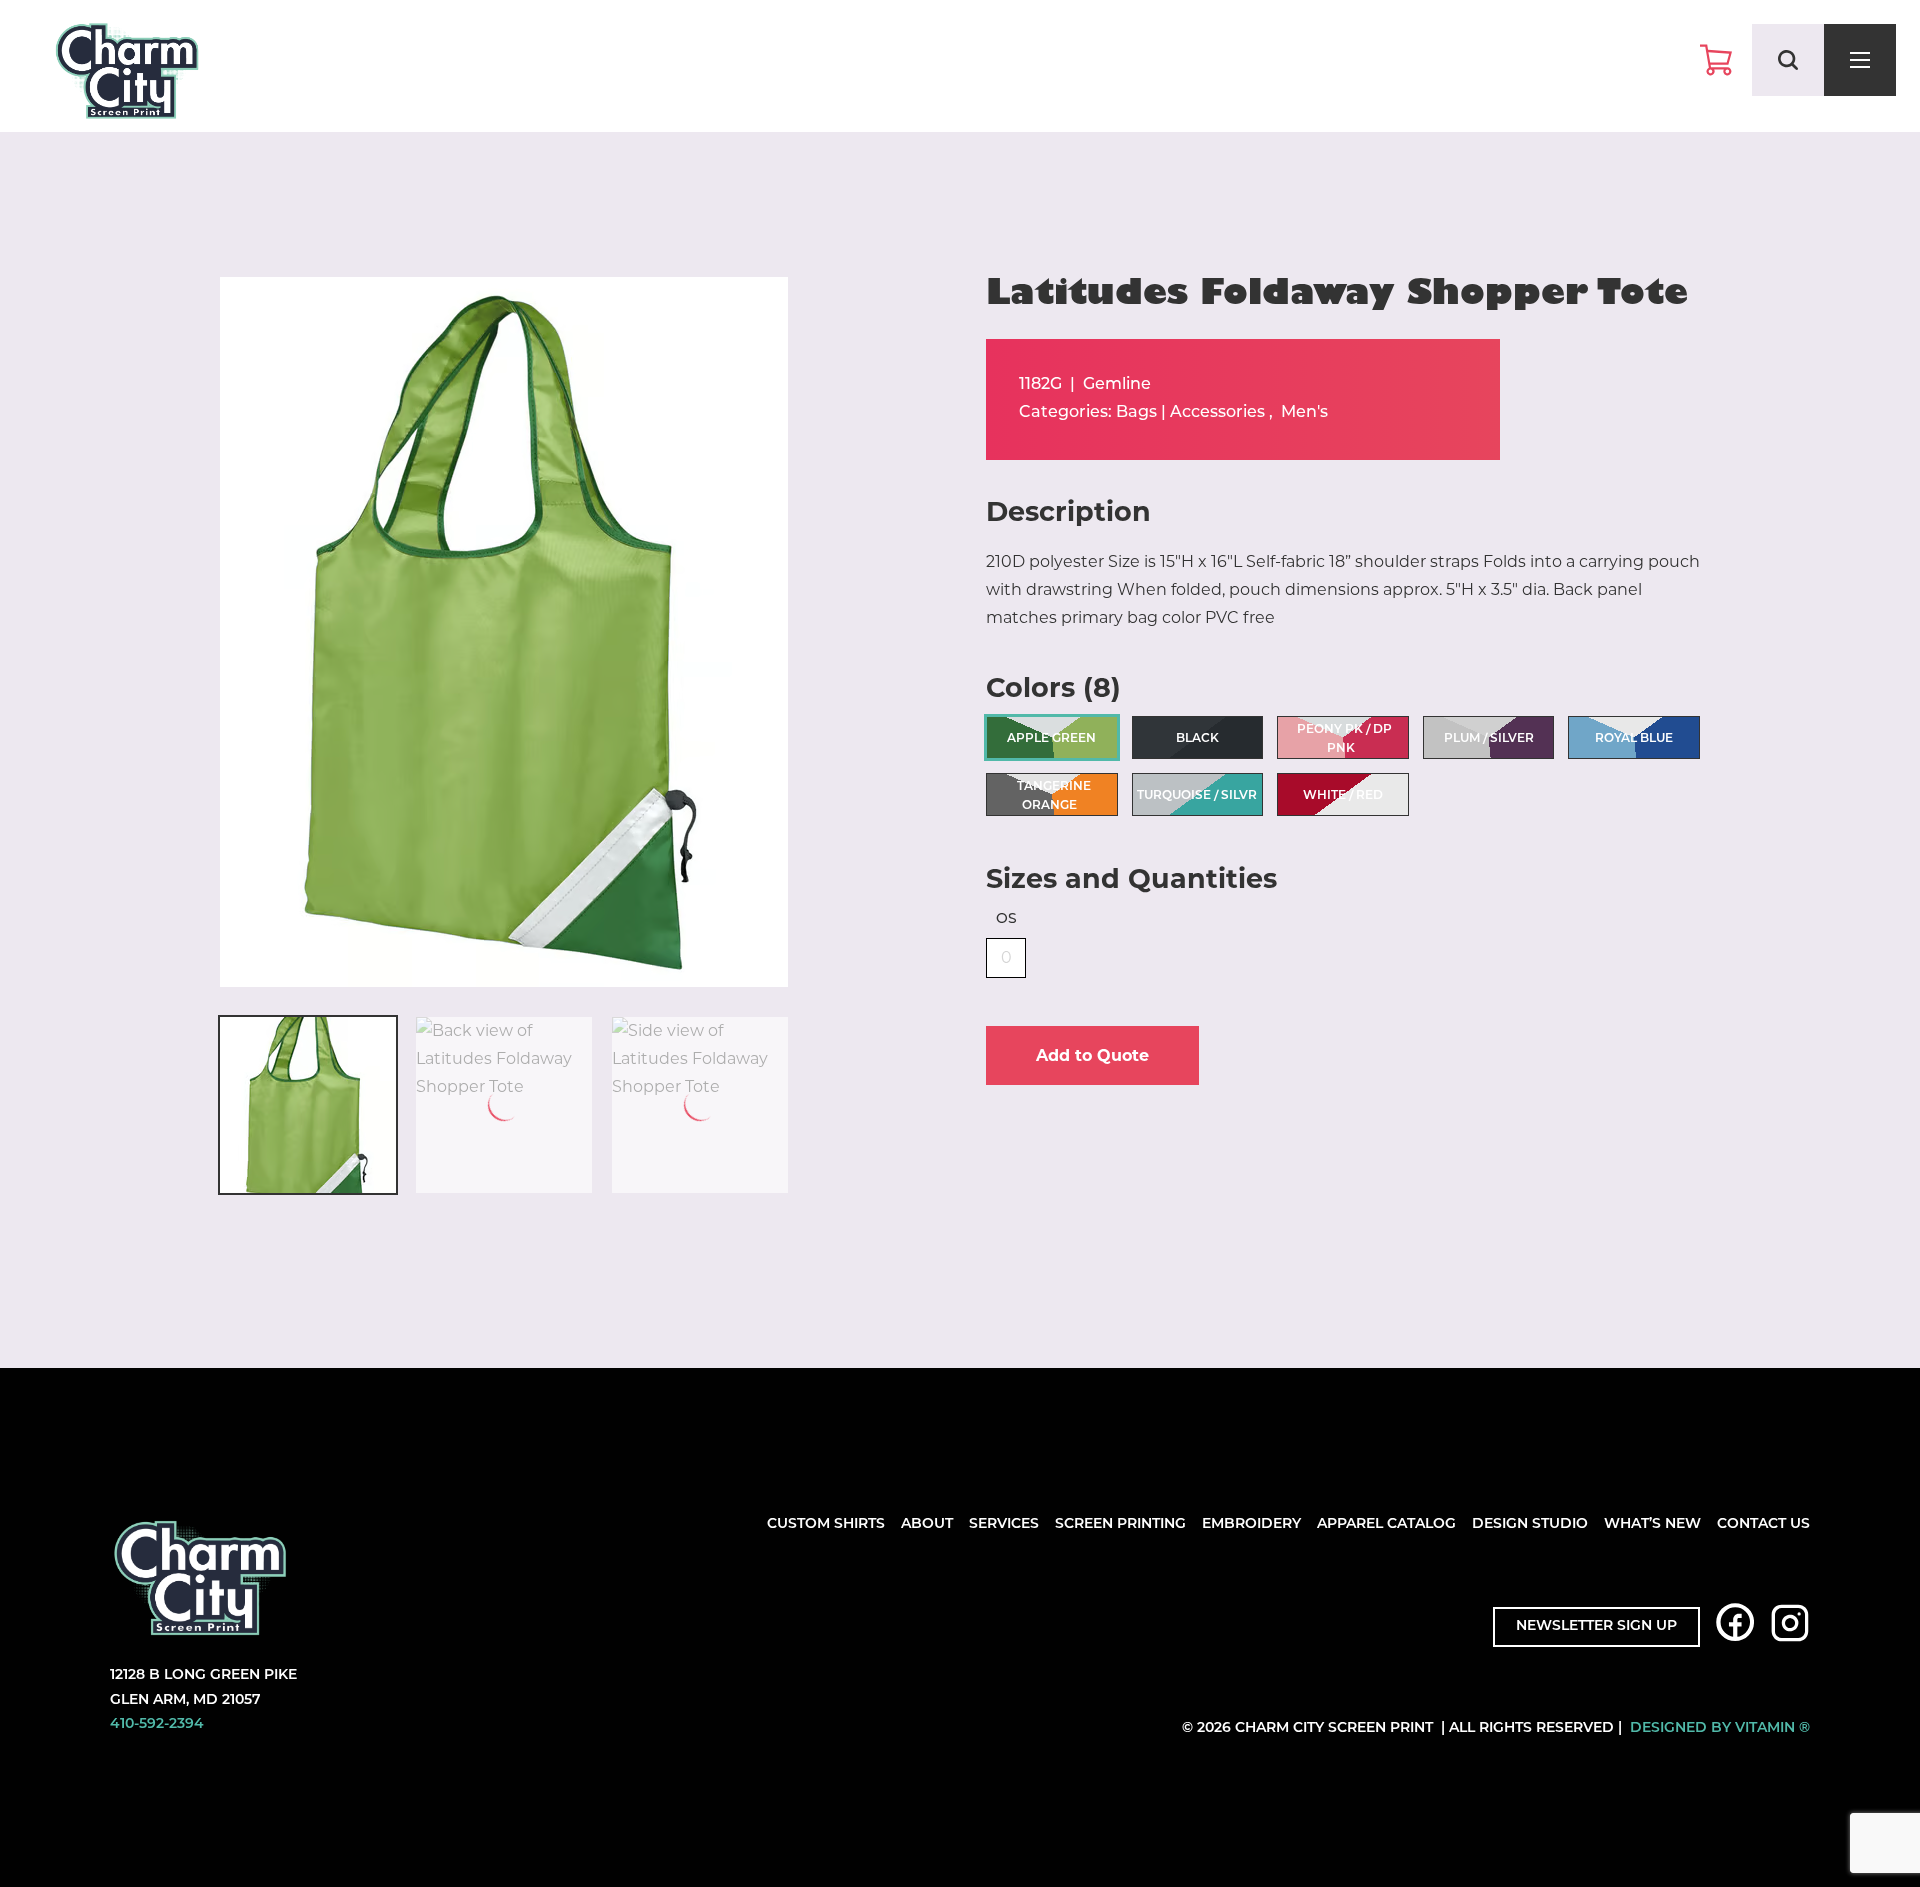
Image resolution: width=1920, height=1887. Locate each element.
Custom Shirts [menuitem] (826, 1524)
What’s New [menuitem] (1652, 1524)
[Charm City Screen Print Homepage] (127, 75)
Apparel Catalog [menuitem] (1386, 1524)
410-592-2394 (157, 1724)
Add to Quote (1092, 1055)
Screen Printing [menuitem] (1120, 1524)
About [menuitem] (927, 1524)
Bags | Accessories (1190, 413)
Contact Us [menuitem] (1763, 1524)
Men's (1304, 413)
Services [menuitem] (1004, 1524)
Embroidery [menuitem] (1251, 1524)
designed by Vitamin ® (1720, 1728)
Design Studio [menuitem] (1530, 1524)
